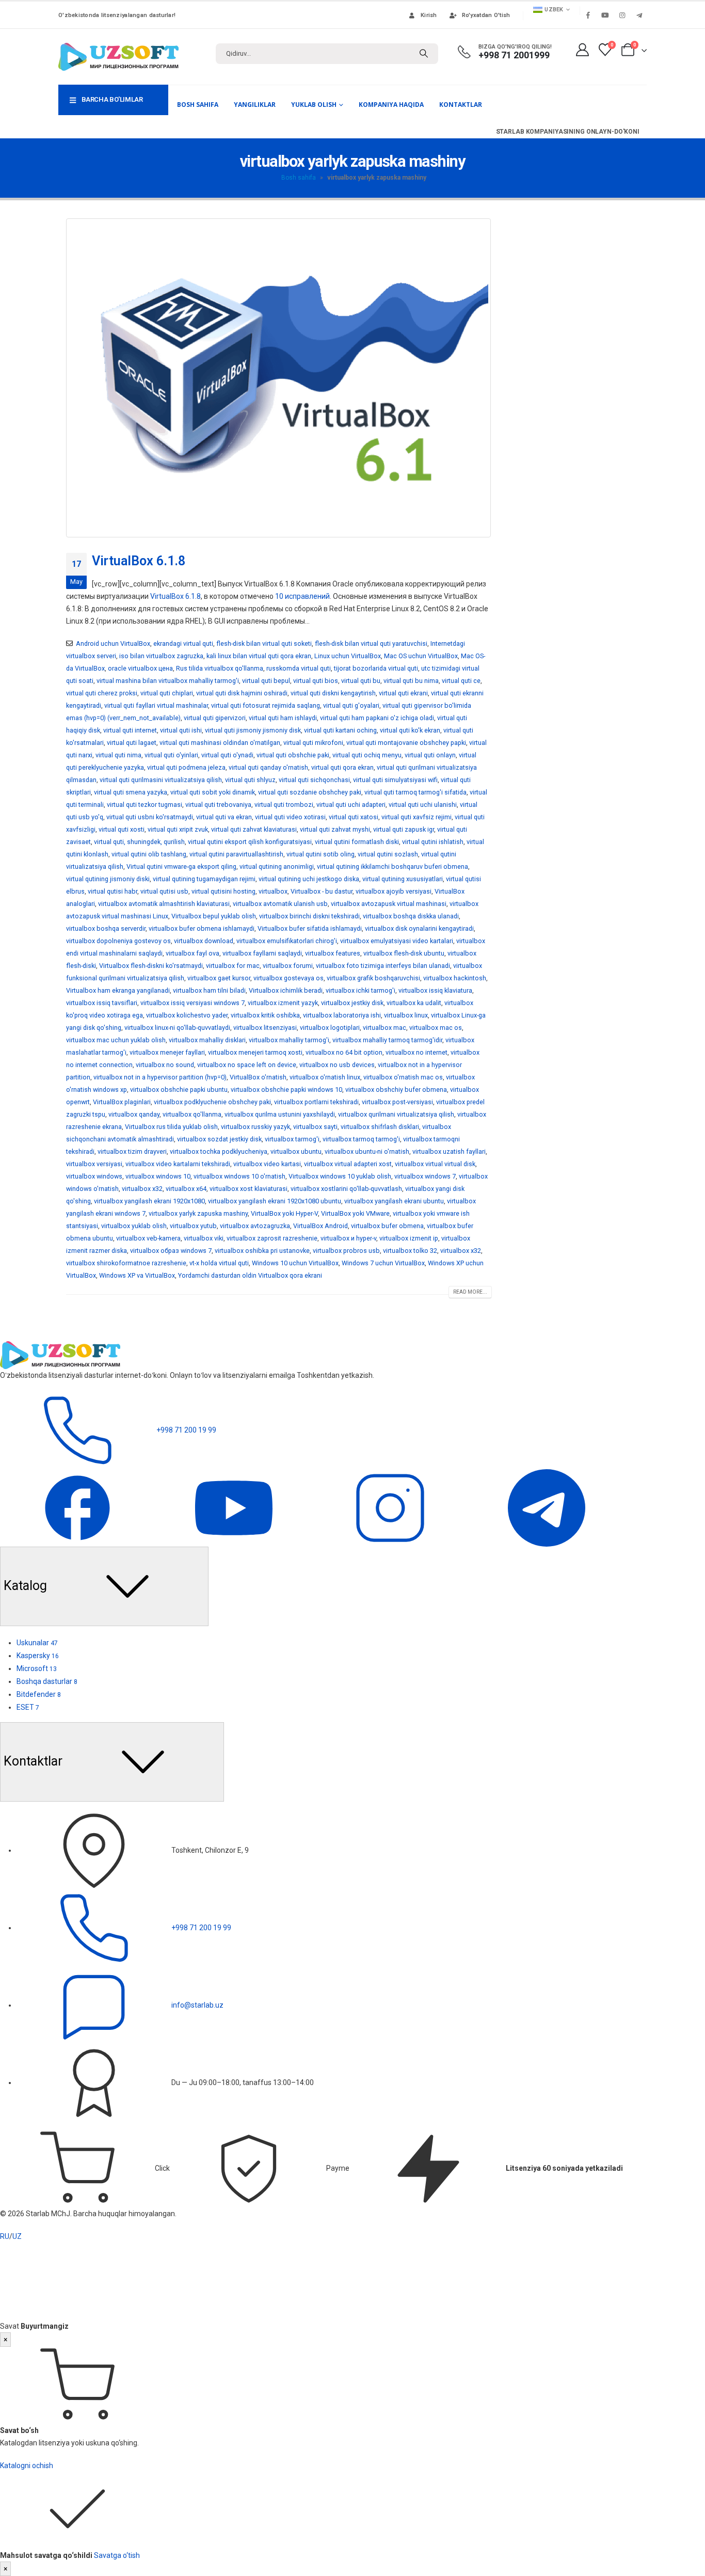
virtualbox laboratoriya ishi (342, 1015)
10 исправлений (302, 596)
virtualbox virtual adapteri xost (348, 1164)
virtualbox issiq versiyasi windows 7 (193, 1003)
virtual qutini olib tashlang (149, 854)
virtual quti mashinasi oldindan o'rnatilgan (220, 743)
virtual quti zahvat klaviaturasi (254, 829)
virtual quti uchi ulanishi (423, 805)
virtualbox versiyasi (94, 1164)
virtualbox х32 (461, 1251)
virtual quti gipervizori (215, 718)
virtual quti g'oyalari (351, 705)
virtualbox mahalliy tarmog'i (289, 1040)
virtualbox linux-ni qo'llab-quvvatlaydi (177, 1028)
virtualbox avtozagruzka (255, 1226)
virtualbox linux (406, 1015)
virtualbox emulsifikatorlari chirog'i (287, 941)
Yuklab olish (314, 105)
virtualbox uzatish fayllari (449, 1151)
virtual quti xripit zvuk (178, 829)
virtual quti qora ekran (342, 767)
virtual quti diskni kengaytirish (333, 693)
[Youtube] (605, 15)
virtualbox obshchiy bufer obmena (396, 1090)
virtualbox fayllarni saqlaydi (262, 953)
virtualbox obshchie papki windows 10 (286, 1090)
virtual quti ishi (181, 730)
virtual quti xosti (122, 829)
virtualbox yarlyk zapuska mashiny (198, 1213)
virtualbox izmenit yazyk (283, 1003)
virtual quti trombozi (284, 805)
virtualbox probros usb (346, 1251)
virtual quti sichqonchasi (314, 780)
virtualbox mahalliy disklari (207, 1040)
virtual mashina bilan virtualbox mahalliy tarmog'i (168, 681)
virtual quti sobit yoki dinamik (213, 792)
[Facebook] (588, 15)
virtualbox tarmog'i (292, 1139)
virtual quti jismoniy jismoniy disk (253, 730)
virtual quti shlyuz (250, 780)
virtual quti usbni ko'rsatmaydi (150, 817)
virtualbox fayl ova (193, 953)
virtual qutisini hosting (223, 891)
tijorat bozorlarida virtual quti (376, 668)
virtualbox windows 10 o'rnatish (239, 1176)
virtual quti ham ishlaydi (283, 718)
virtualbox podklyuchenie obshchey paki (212, 1102)
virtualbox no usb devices (337, 1065)
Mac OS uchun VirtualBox (421, 656)
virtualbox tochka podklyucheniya (219, 1151)
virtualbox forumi (288, 966)
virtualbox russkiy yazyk (255, 1127)
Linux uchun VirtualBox (348, 656)
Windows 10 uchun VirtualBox (295, 1263)
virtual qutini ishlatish (433, 842)
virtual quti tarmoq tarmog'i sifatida (415, 792)
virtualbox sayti (315, 1127)
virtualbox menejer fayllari (167, 1052)
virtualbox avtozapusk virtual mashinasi (389, 904)
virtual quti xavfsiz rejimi (416, 817)
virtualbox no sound (165, 1065)
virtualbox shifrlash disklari (380, 1127)
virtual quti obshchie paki (293, 755)
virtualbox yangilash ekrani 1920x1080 (149, 1201)
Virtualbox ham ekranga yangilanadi (118, 990)
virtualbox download (204, 941)
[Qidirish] (424, 54)
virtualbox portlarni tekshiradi (316, 1102)
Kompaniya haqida (391, 105)
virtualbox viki (204, 1238)
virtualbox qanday (134, 1114)
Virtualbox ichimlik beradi (286, 990)
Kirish (429, 15)
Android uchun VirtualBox (113, 643)
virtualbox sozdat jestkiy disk (219, 1139)
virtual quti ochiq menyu (367, 755)
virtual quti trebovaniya (218, 805)
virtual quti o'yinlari (171, 755)
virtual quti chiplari (167, 693)
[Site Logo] (118, 57)
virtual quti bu (361, 681)
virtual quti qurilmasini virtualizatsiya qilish (161, 780)
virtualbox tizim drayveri (132, 1151)
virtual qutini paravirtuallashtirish (236, 854)
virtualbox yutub (193, 1226)
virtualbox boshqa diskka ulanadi (411, 916)
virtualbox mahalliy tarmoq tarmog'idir (387, 1040)
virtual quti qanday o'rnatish (268, 767)
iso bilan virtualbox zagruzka (161, 656)
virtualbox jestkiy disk (352, 1003)
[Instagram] (622, 15)
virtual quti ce (461, 681)
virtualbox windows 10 (158, 1176)
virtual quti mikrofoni (313, 743)
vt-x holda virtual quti (219, 1263)
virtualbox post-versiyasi (397, 1102)
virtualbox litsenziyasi (265, 1028)
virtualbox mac (384, 1028)
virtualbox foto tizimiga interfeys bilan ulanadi (383, 966)
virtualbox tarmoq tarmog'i (361, 1139)
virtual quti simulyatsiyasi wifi (395, 780)
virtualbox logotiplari (330, 1028)
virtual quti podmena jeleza (186, 767)
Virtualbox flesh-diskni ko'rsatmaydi (151, 966)
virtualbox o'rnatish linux (325, 1077)
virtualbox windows (94, 1176)
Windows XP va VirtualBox (137, 1275)
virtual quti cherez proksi (102, 693)
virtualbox (273, 891)
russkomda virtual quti (299, 668)
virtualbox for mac (233, 966)
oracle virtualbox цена (140, 668)
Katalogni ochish (27, 2466)
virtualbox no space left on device (247, 1065)
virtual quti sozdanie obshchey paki (310, 792)
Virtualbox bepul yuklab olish (214, 916)
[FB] (78, 1507)
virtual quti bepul (266, 681)
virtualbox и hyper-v (348, 1238)
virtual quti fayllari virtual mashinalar (156, 705)
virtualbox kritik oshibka (265, 1015)
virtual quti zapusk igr (404, 829)
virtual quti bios (316, 681)
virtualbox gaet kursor (219, 978)
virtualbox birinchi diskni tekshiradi (309, 916)
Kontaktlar (461, 105)
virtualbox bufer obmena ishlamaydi (202, 928)
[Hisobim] (582, 50)
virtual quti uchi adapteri (351, 805)
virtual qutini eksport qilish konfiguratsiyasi (250, 842)
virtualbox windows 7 (425, 1176)
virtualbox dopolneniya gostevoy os (118, 941)
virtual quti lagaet (132, 743)
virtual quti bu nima (411, 681)
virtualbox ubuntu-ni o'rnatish (367, 1151)
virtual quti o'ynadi (227, 755)
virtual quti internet (130, 730)
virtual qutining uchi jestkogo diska (309, 879)
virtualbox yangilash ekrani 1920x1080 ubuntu (275, 1201)
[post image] (279, 378)
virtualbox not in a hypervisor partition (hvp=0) (160, 1077)
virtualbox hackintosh (455, 978)
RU (5, 2236)
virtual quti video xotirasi (290, 817)
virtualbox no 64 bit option (344, 1052)
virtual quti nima (118, 755)
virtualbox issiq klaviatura (435, 990)
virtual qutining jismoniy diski (108, 879)
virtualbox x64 (186, 1189)
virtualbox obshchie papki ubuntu (179, 1090)
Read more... (470, 1292)
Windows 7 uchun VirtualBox (383, 1263)
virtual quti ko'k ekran (410, 730)
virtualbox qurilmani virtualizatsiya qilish (396, 1114)
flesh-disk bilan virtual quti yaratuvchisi (371, 643)
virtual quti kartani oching (340, 730)
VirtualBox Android (321, 1226)
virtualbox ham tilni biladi (209, 990)
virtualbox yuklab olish (134, 1226)
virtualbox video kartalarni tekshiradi (178, 1164)
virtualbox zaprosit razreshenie (272, 1238)
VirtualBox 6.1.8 (139, 561)
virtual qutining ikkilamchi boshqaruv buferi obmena (392, 866)
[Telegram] (639, 15)
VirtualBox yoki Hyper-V (284, 1213)
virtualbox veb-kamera (148, 1238)
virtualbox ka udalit (414, 1003)
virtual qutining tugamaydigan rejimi (204, 879)
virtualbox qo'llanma (192, 1114)
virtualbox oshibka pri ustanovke (262, 1251)
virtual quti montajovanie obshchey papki (406, 743)
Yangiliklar (255, 105)
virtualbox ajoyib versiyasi (394, 891)
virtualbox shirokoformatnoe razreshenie (126, 1263)
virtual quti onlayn (430, 755)
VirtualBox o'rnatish (258, 1077)
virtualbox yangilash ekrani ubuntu (394, 1201)
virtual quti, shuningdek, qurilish (139, 842)
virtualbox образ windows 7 (171, 1251)
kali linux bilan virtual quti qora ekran (259, 656)
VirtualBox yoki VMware (355, 1213)
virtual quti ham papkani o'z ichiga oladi (377, 718)
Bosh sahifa (198, 105)
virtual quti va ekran (224, 817)
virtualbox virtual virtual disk (435, 1164)
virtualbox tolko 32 (410, 1251)
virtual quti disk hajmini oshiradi (242, 693)
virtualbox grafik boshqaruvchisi (373, 978)
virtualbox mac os (436, 1028)
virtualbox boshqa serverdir (106, 928)
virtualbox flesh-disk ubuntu (404, 953)
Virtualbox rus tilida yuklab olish (171, 1127)
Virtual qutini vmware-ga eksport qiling (181, 866)
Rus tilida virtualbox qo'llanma (220, 668)
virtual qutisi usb (164, 891)
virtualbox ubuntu (296, 1151)
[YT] (235, 1507)
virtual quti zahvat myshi (335, 829)
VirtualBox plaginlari (122, 1102)
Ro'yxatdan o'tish (486, 15)
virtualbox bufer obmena (387, 1226)
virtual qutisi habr (113, 891)
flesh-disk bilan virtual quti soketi (264, 643)
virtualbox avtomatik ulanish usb (280, 904)
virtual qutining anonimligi (277, 866)
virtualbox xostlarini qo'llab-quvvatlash (346, 1189)
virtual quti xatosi (354, 817)
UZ (17, 2236)
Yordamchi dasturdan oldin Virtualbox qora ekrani (250, 1275)
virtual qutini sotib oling (321, 854)
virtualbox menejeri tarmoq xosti (255, 1052)
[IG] (391, 1507)
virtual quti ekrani (403, 693)
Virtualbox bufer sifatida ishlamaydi (310, 928)
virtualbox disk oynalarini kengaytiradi (419, 928)
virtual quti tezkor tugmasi (145, 805)
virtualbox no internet (416, 1052)
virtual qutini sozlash (388, 854)
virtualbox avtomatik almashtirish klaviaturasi (164, 904)
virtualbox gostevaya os (289, 978)
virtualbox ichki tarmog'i (360, 990)
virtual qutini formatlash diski (357, 842)
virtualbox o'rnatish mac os (403, 1077)
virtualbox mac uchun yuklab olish (116, 1040)
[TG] (547, 1507)
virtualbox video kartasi (267, 1164)
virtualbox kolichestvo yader (187, 1015)
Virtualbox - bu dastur (322, 891)
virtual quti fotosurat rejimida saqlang (266, 705)
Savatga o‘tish (117, 2555)
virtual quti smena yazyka (131, 792)
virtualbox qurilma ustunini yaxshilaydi (280, 1114)
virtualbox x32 (142, 1189)
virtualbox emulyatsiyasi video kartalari (397, 941)
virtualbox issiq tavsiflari (102, 1003)
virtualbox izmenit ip (409, 1238)
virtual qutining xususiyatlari (403, 879)
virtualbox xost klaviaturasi (249, 1189)
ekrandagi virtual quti (183, 643)
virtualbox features (333, 953)
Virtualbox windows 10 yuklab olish (340, 1176)
